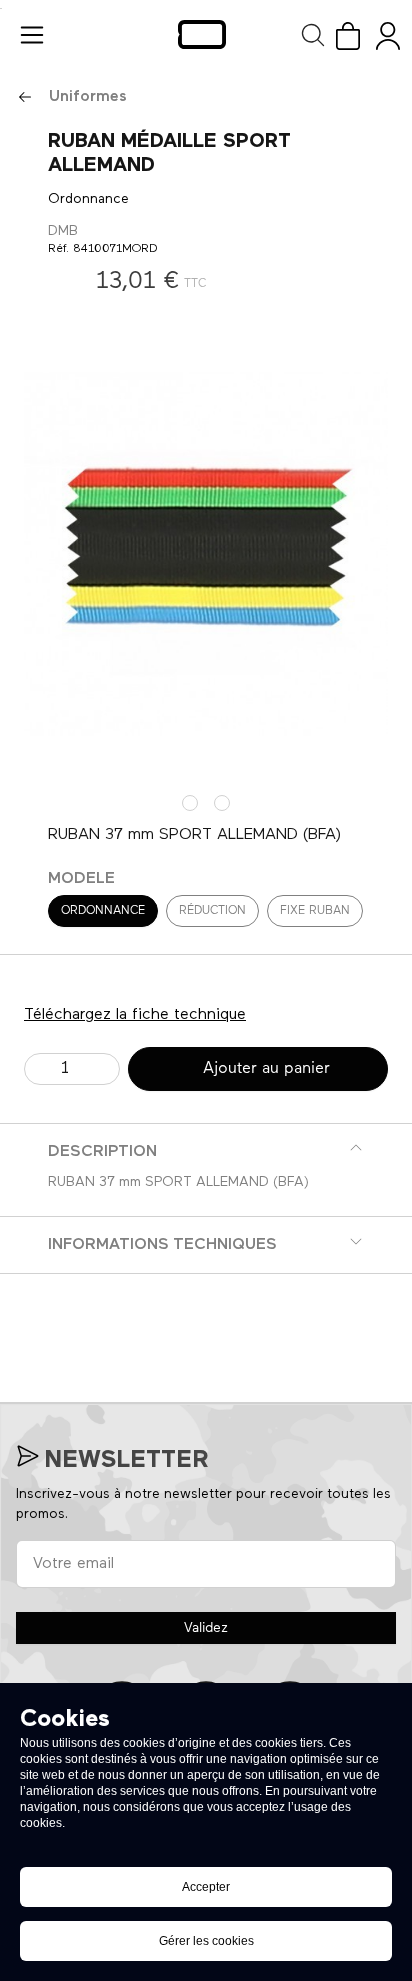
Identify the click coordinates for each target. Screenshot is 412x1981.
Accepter (206, 1887)
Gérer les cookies (206, 1941)
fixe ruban (315, 911)
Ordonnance (103, 911)
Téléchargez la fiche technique (135, 1015)
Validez (206, 1628)
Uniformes (88, 97)
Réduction (212, 911)
